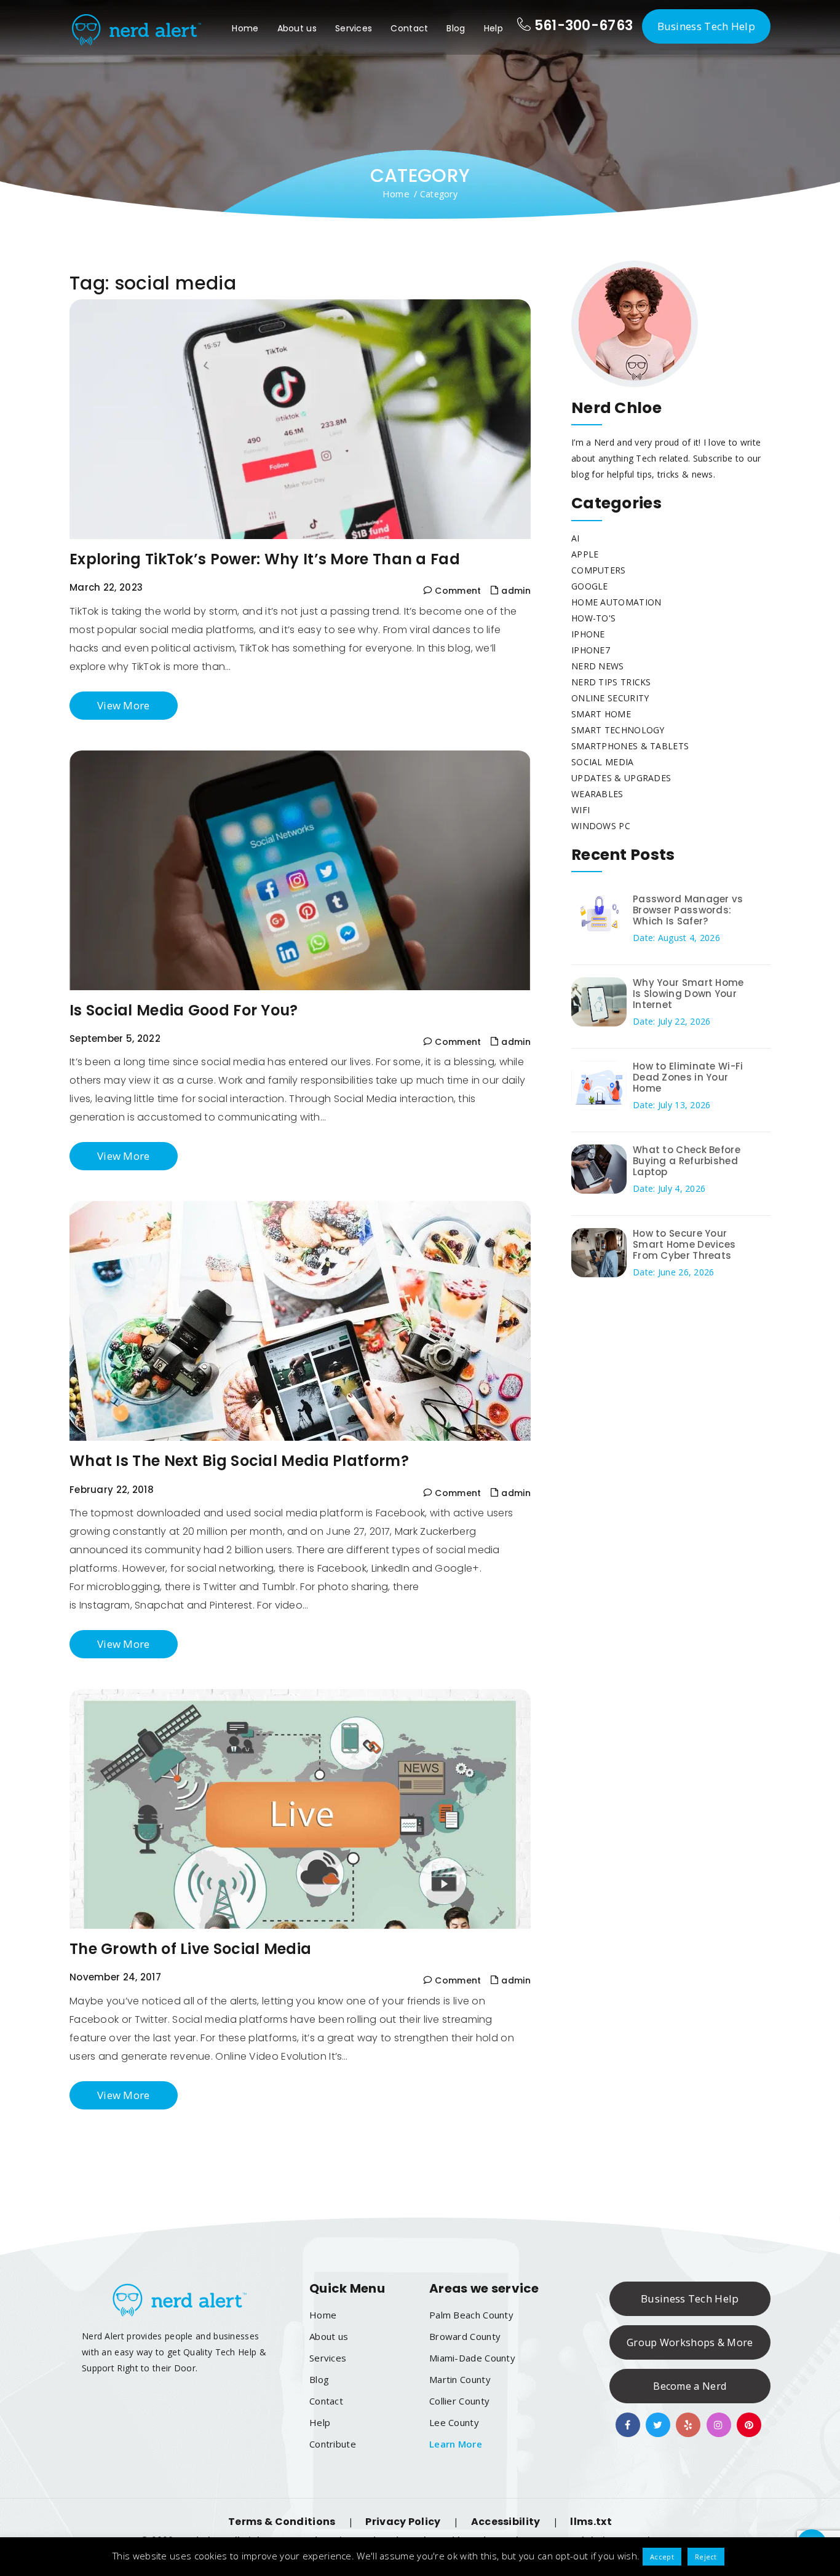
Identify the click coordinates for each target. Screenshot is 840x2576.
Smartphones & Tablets (630, 746)
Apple (585, 554)
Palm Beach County (471, 2315)
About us (297, 28)
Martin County (460, 2379)
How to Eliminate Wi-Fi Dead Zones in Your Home (688, 1077)
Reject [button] (706, 2557)
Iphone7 (591, 650)
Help (493, 28)
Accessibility (506, 2522)
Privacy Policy (403, 2522)
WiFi (580, 810)
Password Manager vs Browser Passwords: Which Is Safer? (688, 910)
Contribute (333, 2444)
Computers (599, 570)
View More (124, 705)
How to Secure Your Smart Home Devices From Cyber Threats (684, 1244)
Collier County (459, 2401)
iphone (588, 634)
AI (576, 538)
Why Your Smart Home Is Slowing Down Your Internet (688, 994)
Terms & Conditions (282, 2522)
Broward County (465, 2336)
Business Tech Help (706, 26)
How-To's (593, 618)
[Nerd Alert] (135, 27)
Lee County (454, 2422)
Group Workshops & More (690, 2342)
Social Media (603, 762)
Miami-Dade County (472, 2358)
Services (354, 28)
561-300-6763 (582, 26)
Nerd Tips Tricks (611, 682)
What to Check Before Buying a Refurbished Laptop (687, 1161)
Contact (409, 28)
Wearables (597, 794)
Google (590, 586)
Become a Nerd (690, 2386)
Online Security (610, 698)
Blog (456, 28)
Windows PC (601, 826)
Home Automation (616, 602)
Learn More (456, 2444)
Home (245, 28)
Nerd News (598, 666)
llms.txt (591, 2522)
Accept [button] (662, 2557)
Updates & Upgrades (621, 778)
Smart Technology (618, 730)
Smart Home (601, 714)
